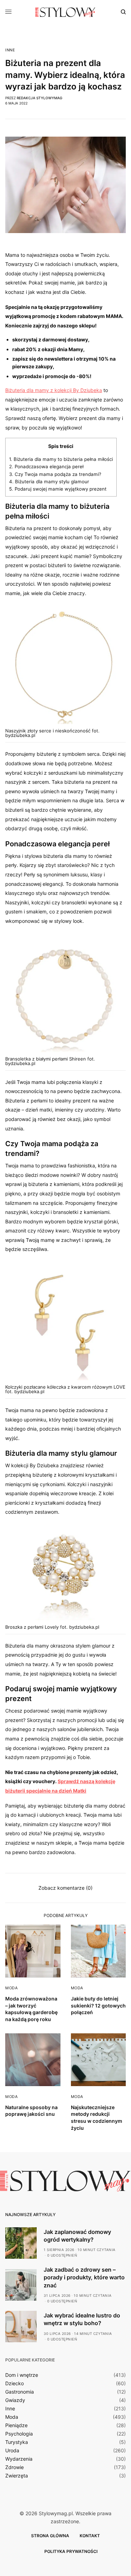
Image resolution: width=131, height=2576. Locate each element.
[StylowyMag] (65, 12)
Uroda (12, 2451)
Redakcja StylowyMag (39, 98)
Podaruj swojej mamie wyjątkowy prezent (58, 489)
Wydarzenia (19, 2459)
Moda (11, 1988)
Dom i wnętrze (22, 2375)
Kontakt (90, 2536)
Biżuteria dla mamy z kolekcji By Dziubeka (54, 390)
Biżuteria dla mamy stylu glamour (49, 482)
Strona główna (50, 2536)
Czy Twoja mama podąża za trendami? (55, 474)
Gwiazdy (15, 2400)
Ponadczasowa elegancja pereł (46, 466)
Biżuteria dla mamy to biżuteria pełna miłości (61, 459)
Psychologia (19, 2434)
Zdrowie (14, 2467)
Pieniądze (16, 2425)
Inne (10, 50)
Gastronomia (20, 2392)
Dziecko (14, 2383)
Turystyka (17, 2442)
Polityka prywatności (71, 2551)
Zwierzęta (17, 2476)
